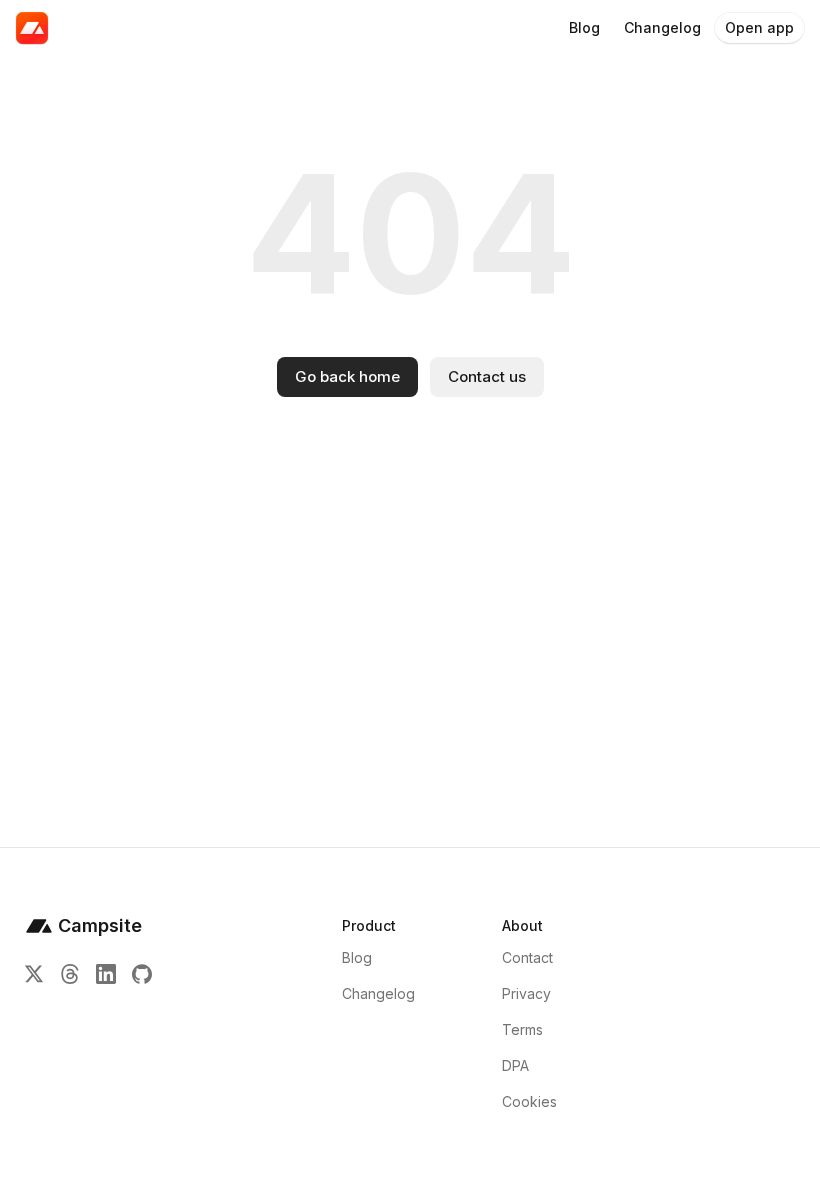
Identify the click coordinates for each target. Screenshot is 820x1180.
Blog (357, 957)
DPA (515, 1065)
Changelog (378, 993)
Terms (522, 1029)
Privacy (526, 993)
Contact (527, 957)
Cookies (529, 1101)
